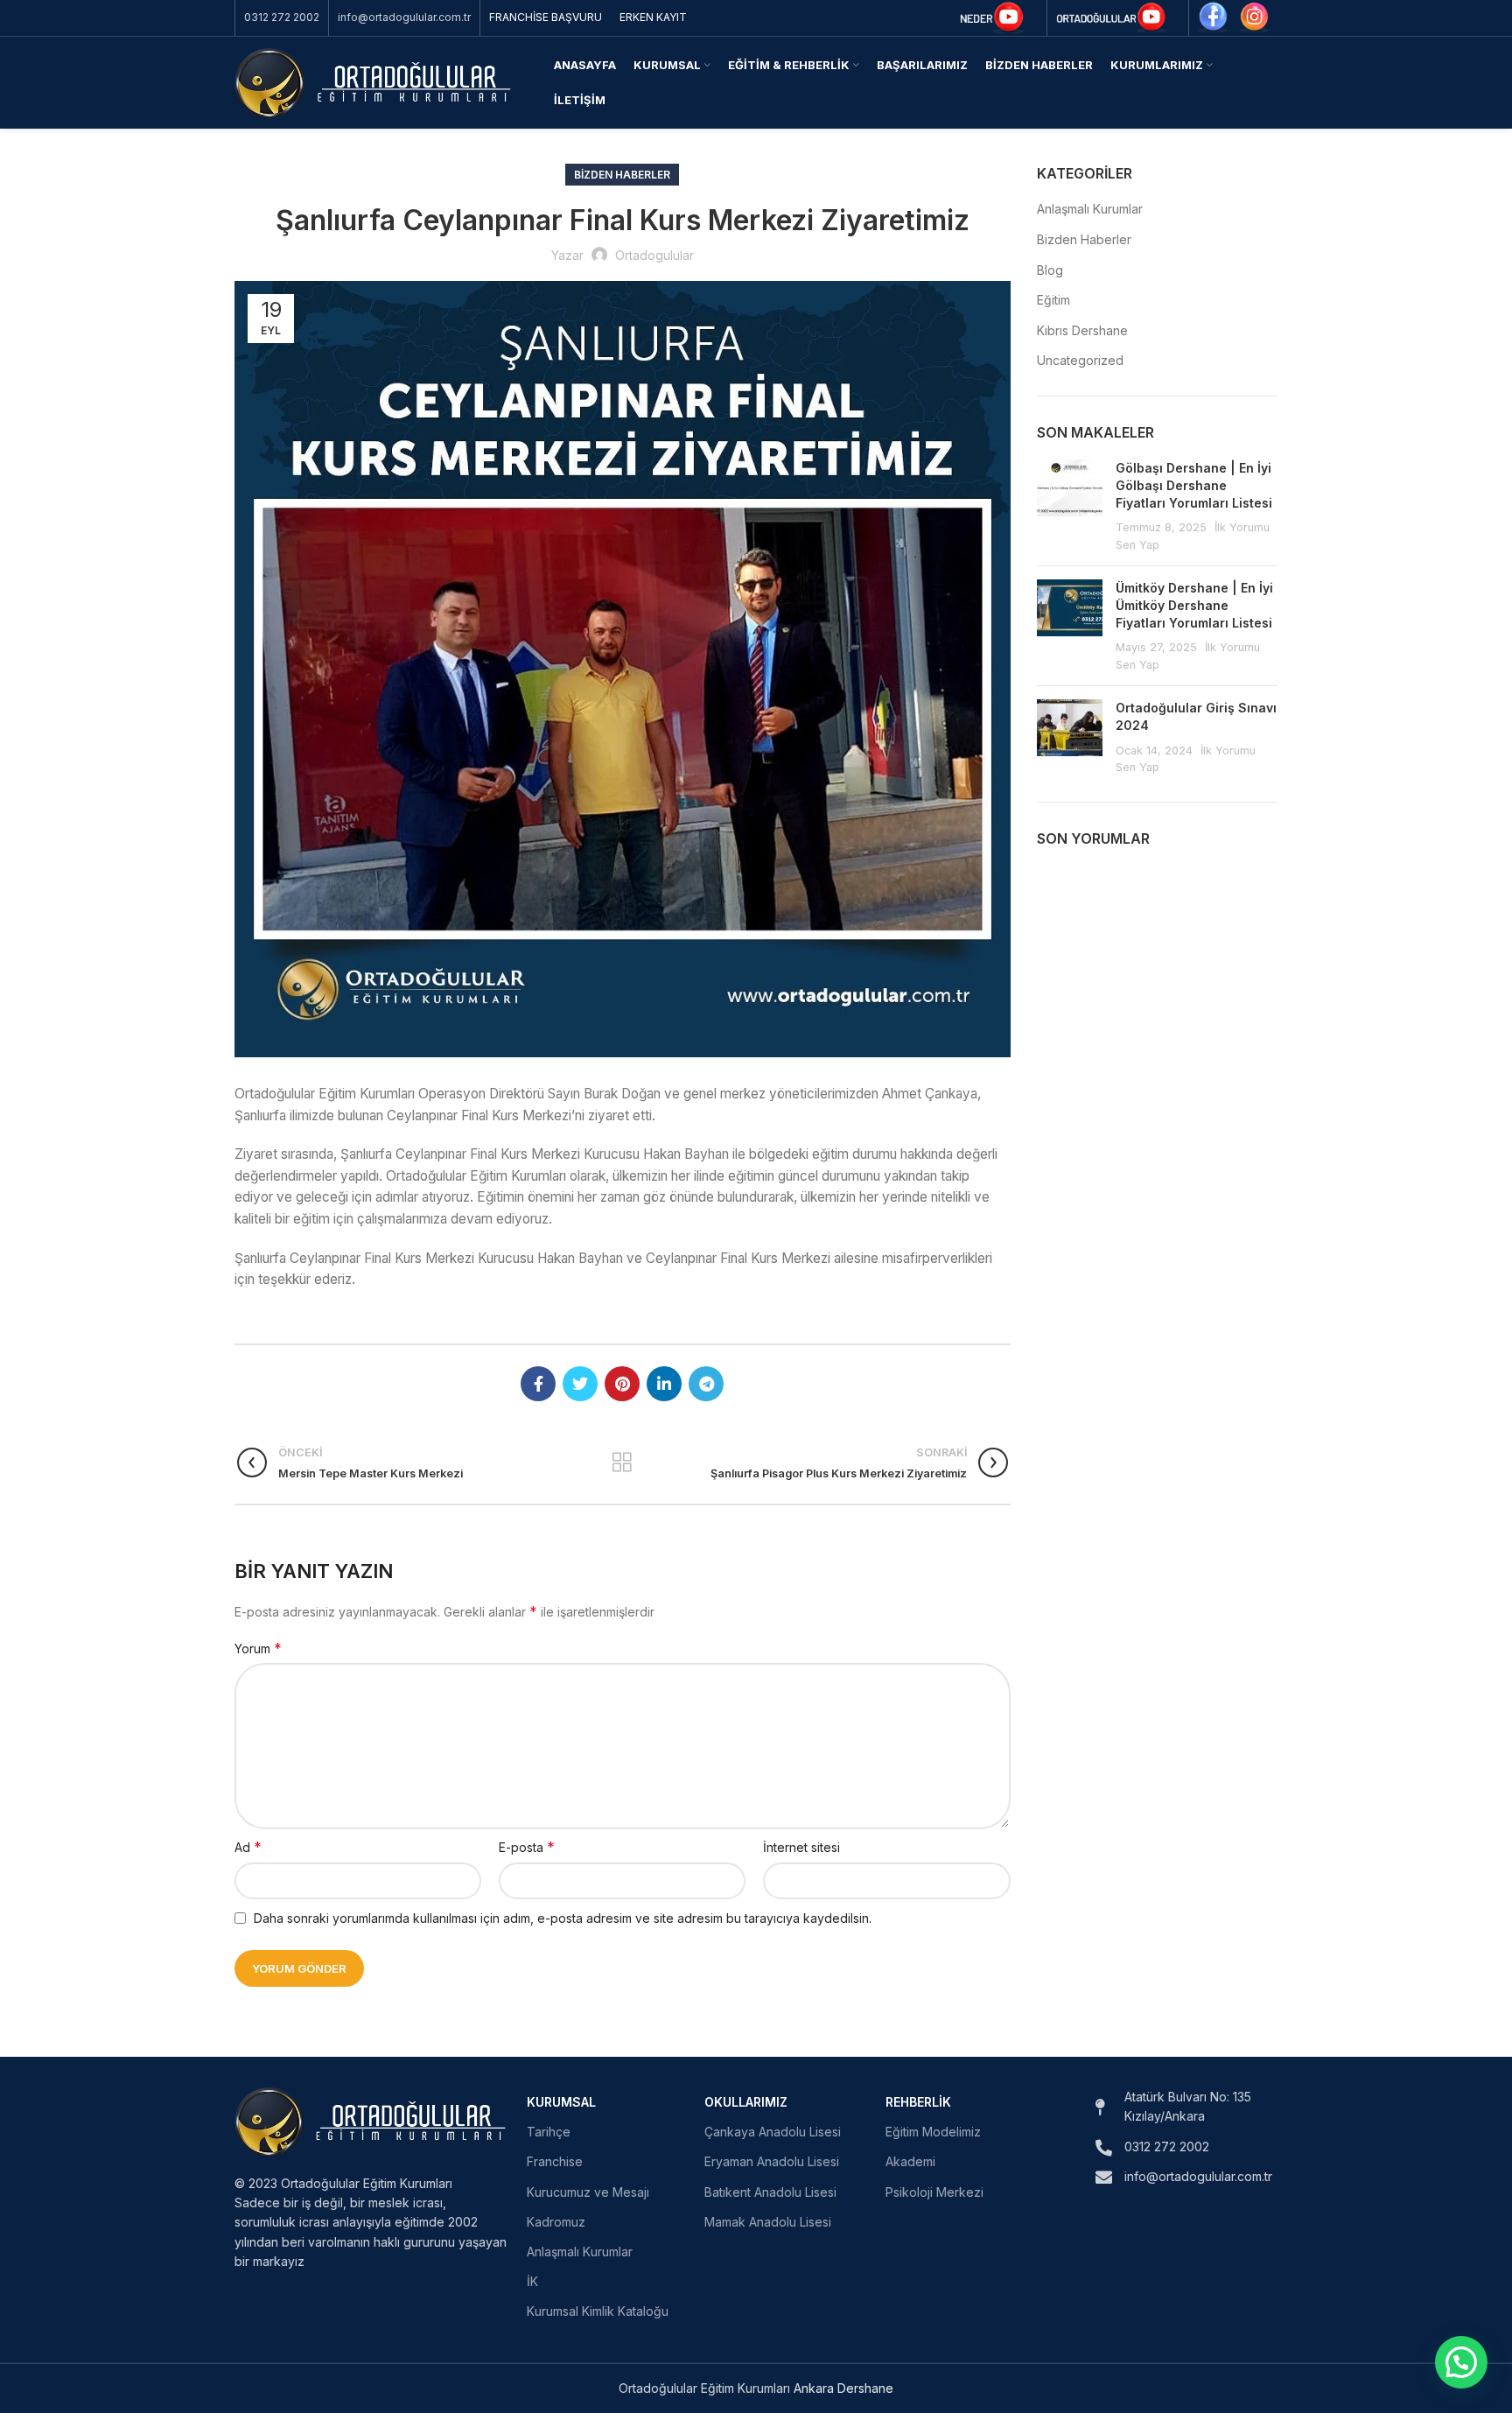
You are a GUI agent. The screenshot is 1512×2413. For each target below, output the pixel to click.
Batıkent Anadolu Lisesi (770, 2192)
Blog (1050, 270)
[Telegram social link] (706, 1384)
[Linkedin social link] (664, 1384)
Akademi (910, 2161)
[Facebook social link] (538, 1384)
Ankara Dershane (843, 2388)
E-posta (527, 1847)
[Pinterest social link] (622, 1384)
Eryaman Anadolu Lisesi (772, 2161)
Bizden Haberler (622, 175)
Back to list (623, 1463)
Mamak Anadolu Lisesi (768, 2222)
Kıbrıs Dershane (1082, 330)
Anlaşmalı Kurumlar (1090, 209)
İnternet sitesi (801, 1847)
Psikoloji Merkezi (934, 2192)
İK (532, 2281)
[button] (1461, 2362)
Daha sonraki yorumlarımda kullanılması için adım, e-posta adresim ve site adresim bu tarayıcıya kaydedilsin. (563, 1918)
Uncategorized (1080, 360)
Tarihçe (549, 2132)
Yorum (258, 1648)
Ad (248, 1847)
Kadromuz (556, 2222)
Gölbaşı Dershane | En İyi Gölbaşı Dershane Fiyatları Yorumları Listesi (1194, 485)
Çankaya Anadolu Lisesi (773, 2132)
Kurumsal (561, 2102)
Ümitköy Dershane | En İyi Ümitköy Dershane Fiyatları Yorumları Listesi (1194, 605)
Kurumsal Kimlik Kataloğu (598, 2311)
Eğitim (1053, 300)
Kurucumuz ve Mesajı (588, 2192)
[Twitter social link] (580, 1384)
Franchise (555, 2161)
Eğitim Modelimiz (933, 2132)
